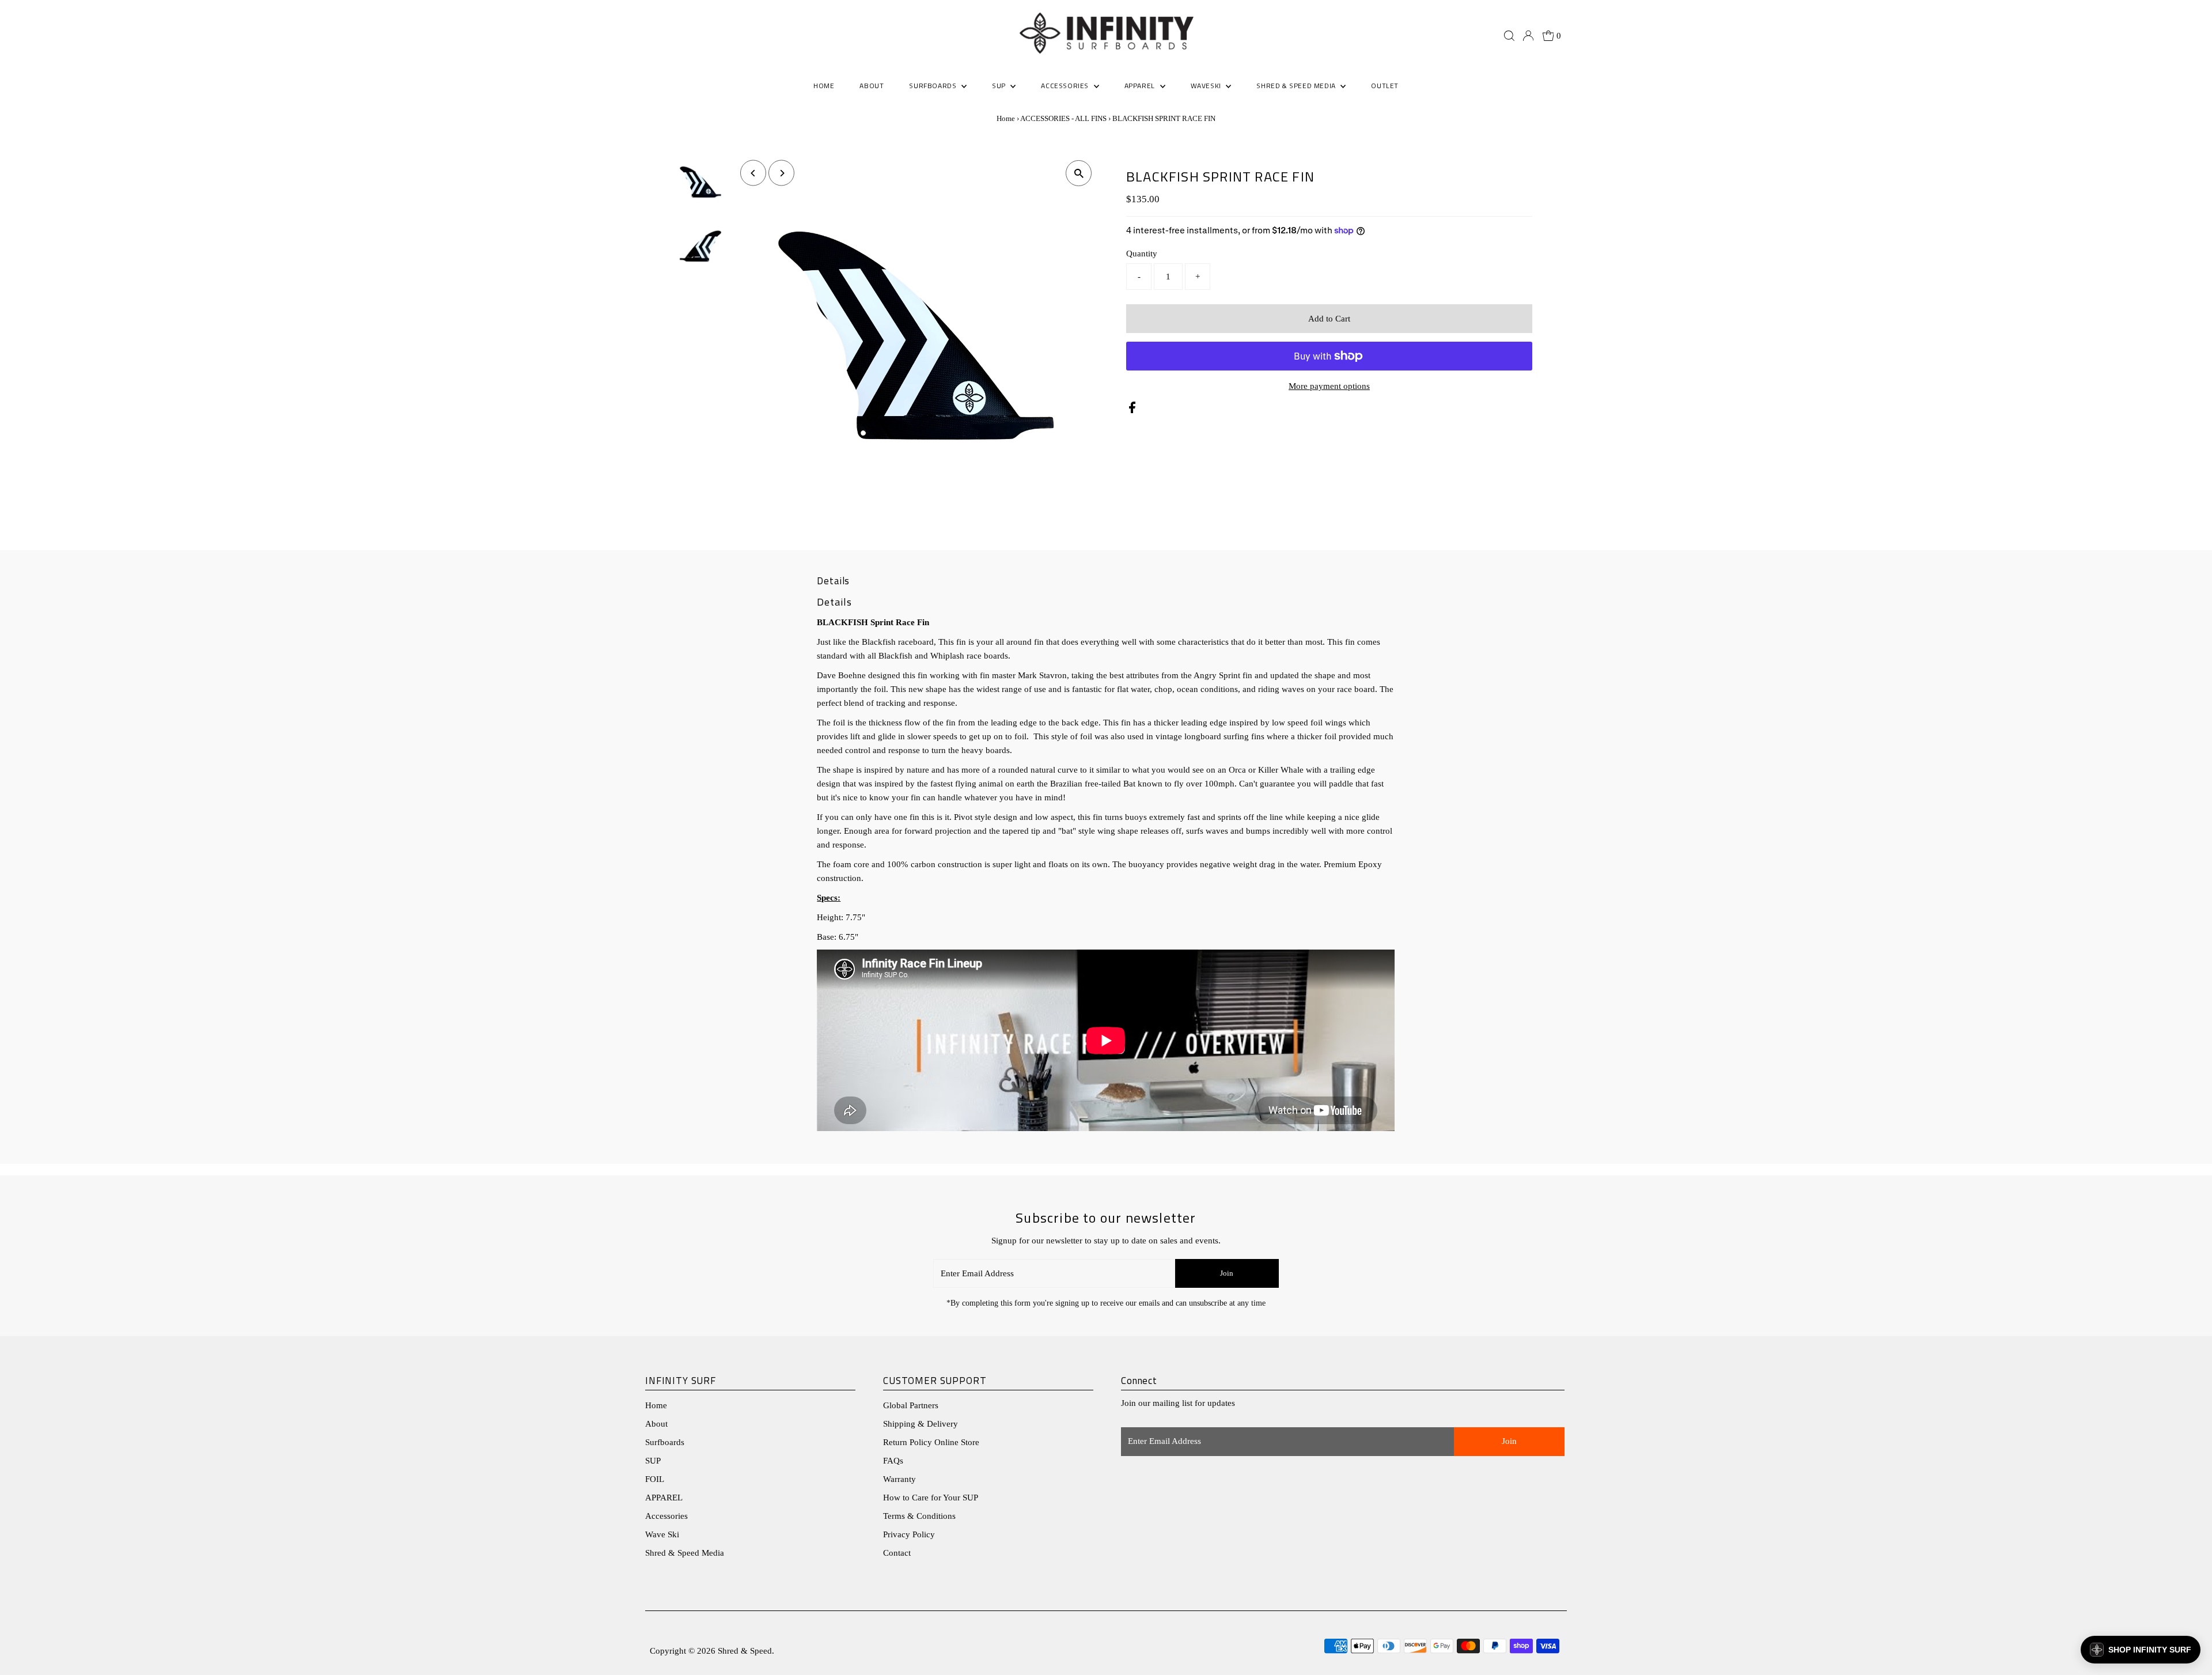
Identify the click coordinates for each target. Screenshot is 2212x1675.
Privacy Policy (909, 1534)
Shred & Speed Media (685, 1553)
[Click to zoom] (1079, 173)
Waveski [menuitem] (1207, 86)
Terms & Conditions (919, 1516)
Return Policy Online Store (931, 1442)
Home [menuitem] (824, 86)
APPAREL (664, 1498)
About (656, 1424)
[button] (2141, 1650)
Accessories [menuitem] (1066, 86)
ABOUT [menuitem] (872, 86)
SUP (653, 1461)
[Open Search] (1509, 36)
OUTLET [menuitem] (1385, 86)
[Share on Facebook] (1132, 410)
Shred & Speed (745, 1651)
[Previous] (753, 173)
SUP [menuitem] (1000, 86)
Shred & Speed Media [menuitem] (1297, 86)
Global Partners (911, 1405)
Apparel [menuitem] (1141, 86)
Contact (897, 1553)
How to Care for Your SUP (931, 1498)
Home (1006, 118)
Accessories (666, 1516)
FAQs (893, 1461)
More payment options (1329, 386)
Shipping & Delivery (921, 1424)
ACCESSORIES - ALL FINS (1063, 118)
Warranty (899, 1479)
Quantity (1142, 254)
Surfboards (934, 86)
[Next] (781, 173)
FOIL (655, 1479)
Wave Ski (662, 1534)
